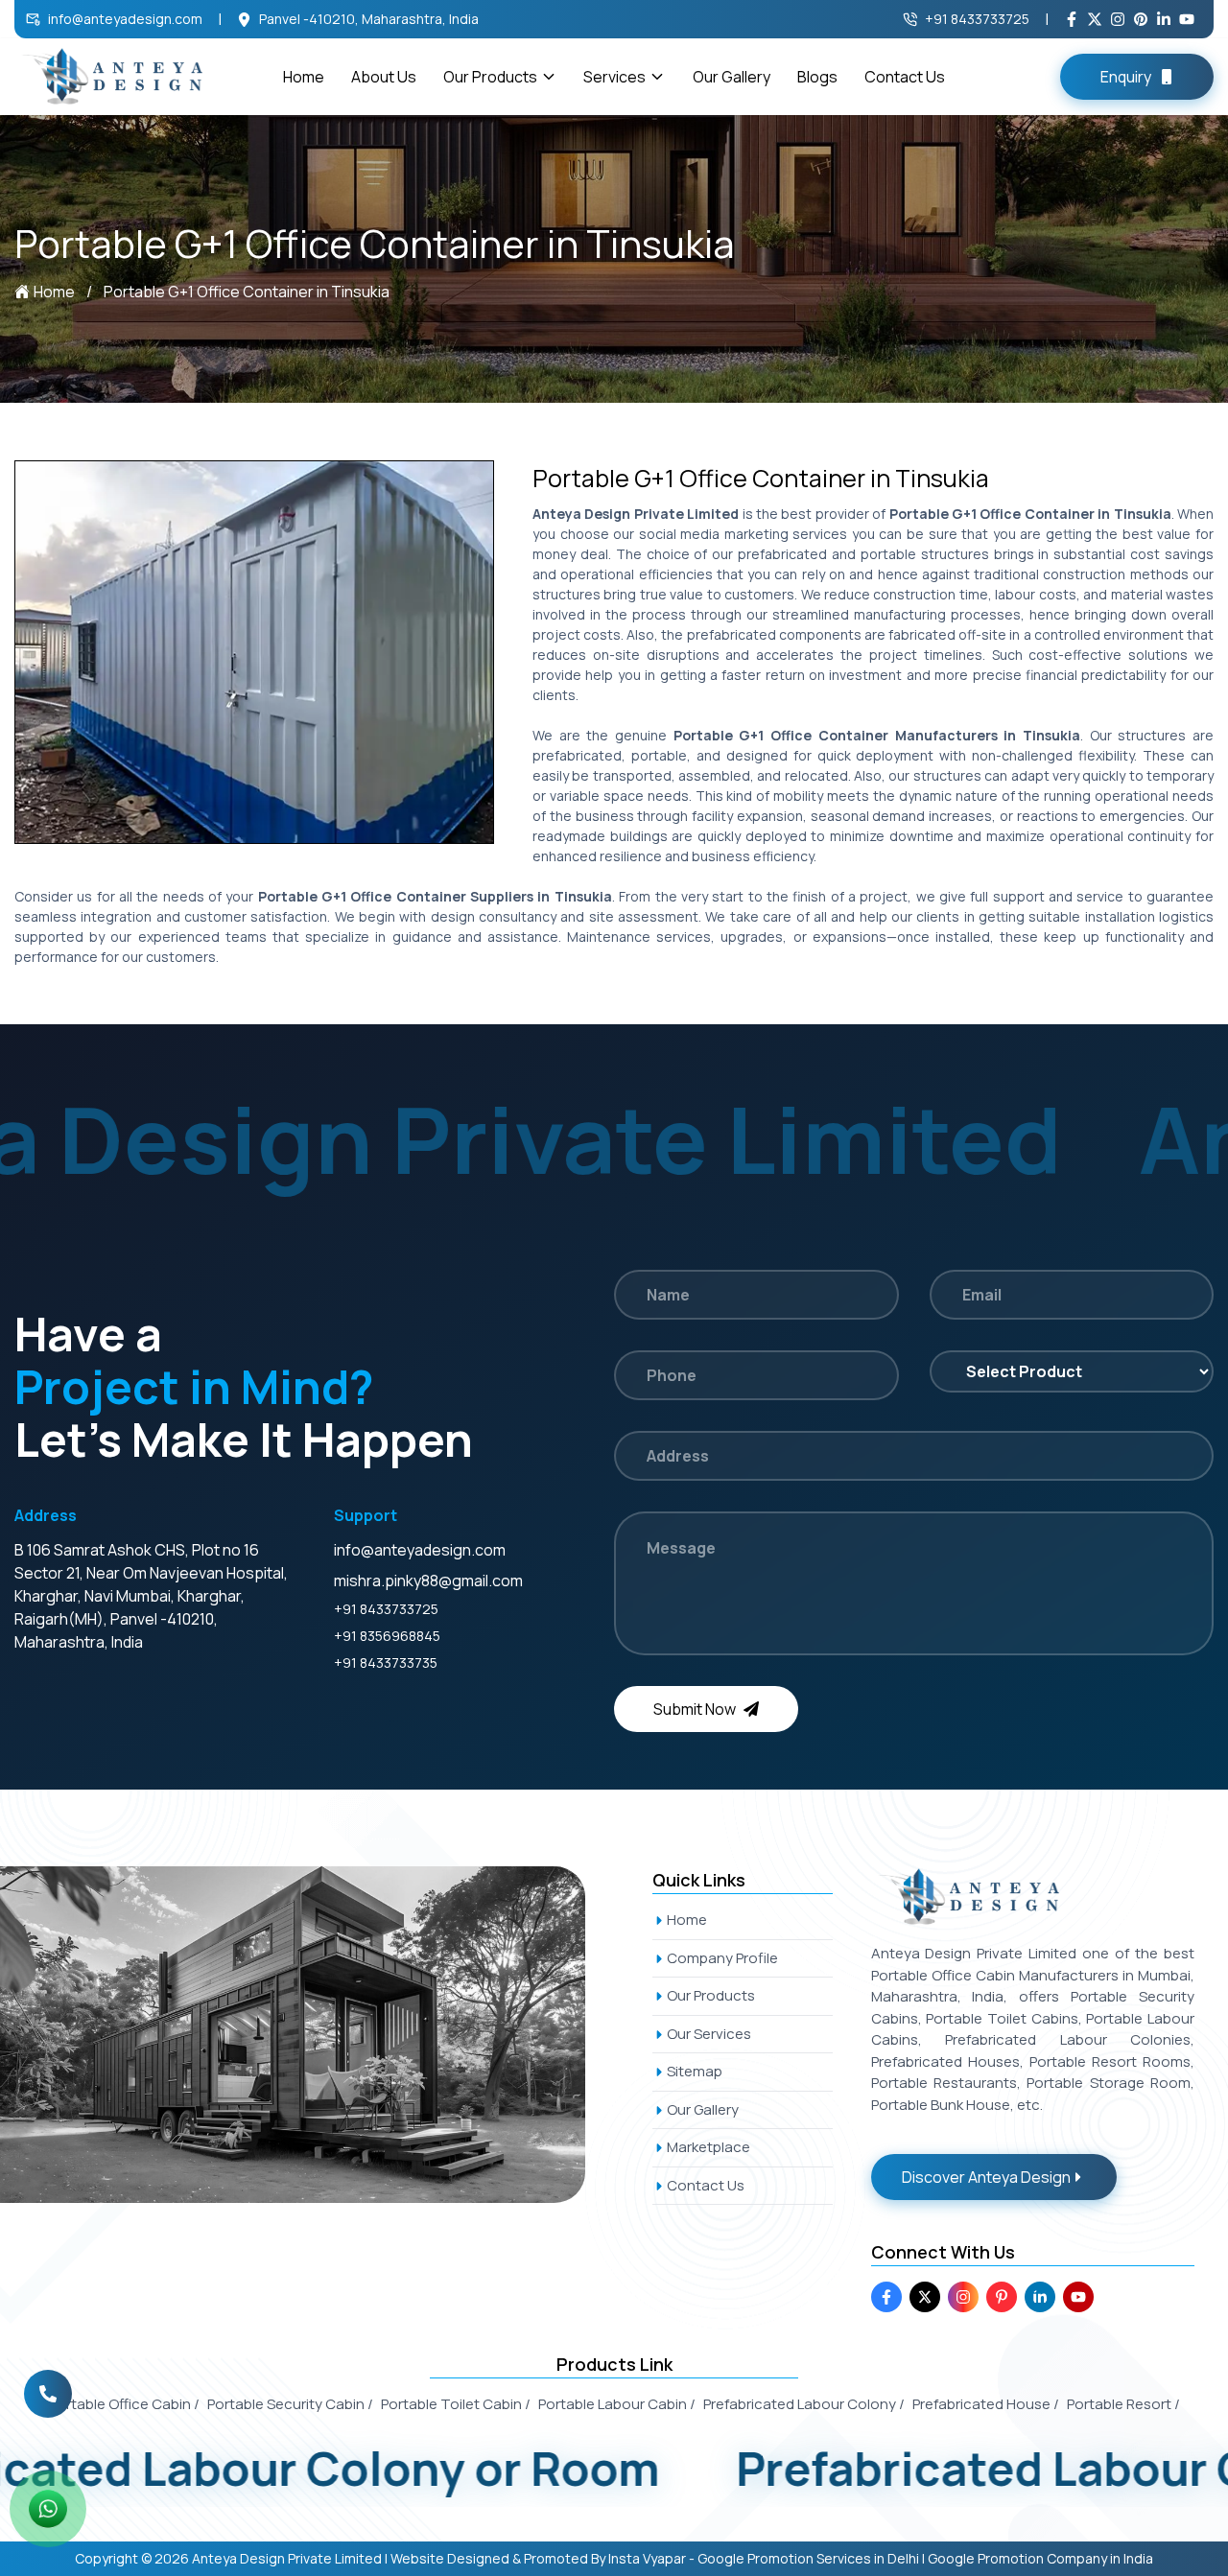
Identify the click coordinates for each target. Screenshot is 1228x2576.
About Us (384, 77)
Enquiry (1126, 77)
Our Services (709, 2034)
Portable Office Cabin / (124, 2404)
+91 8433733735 (386, 1663)
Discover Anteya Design (986, 2177)
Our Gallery (732, 77)
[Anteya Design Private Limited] (314, 2034)
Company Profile (722, 1958)
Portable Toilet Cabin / (456, 2404)
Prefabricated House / (986, 2404)
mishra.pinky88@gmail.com (428, 1581)
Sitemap (695, 2071)
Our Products (490, 77)
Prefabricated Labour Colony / (804, 2404)
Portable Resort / (1123, 2404)
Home (304, 77)
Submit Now (695, 1709)
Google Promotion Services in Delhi (808, 2558)
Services (614, 77)
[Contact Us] (48, 2406)
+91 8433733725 (977, 19)
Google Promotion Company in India (1040, 2558)
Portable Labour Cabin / (617, 2404)
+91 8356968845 (387, 1636)
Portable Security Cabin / (290, 2404)
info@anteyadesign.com (125, 19)
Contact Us (905, 77)
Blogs (817, 77)
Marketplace (708, 2147)
